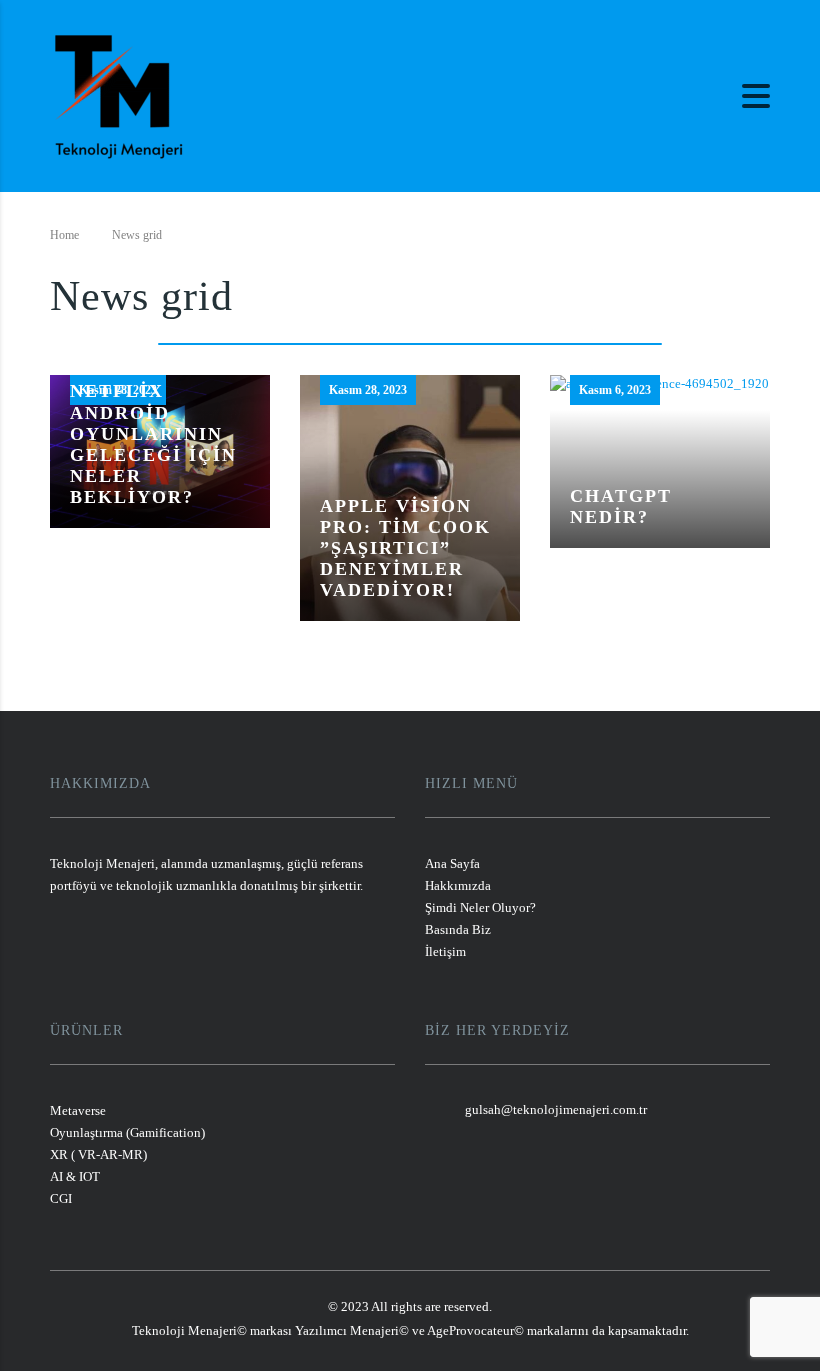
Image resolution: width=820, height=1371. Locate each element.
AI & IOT (75, 1176)
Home (64, 235)
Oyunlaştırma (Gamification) (127, 1132)
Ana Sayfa (452, 863)
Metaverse (78, 1110)
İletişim (445, 951)
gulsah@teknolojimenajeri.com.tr (556, 1109)
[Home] (119, 94)
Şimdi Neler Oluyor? (480, 907)
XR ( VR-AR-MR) (98, 1154)
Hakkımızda (458, 885)
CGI (61, 1198)
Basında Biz (458, 929)
